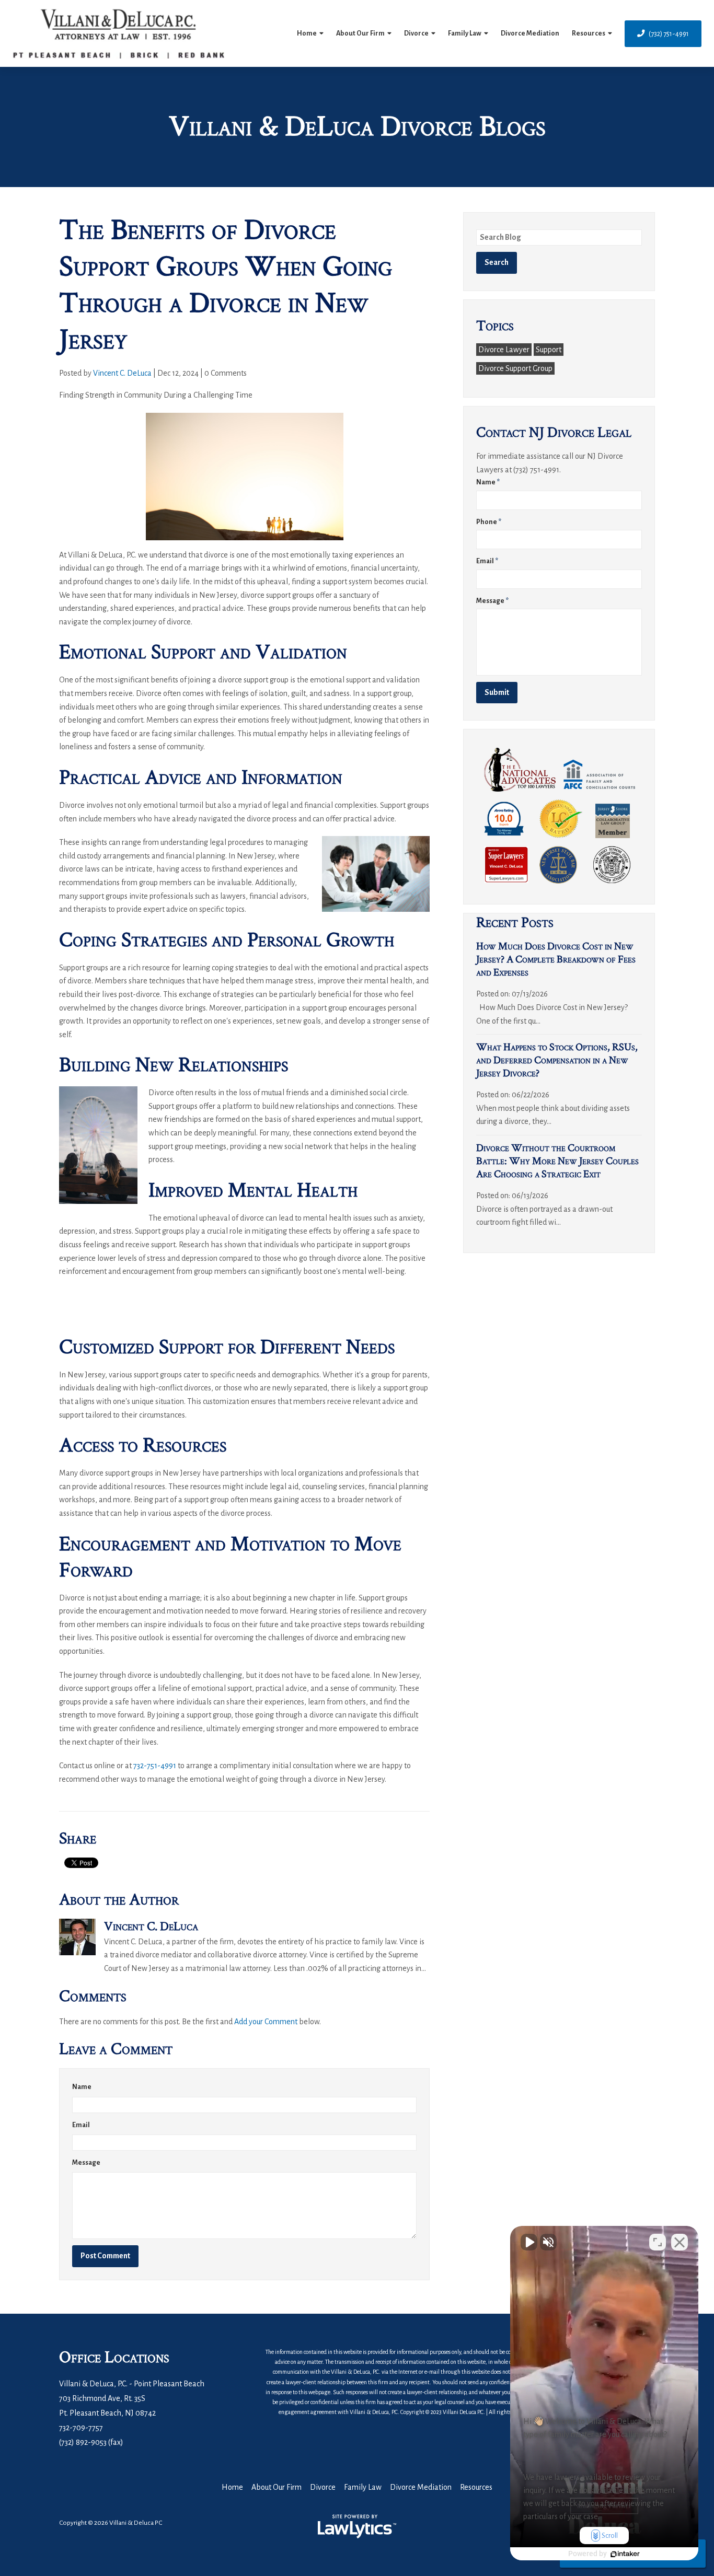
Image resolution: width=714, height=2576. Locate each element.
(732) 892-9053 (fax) (91, 2442)
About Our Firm (360, 33)
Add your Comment (266, 2022)
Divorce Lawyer (504, 350)
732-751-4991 (155, 1766)
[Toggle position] (658, 2242)
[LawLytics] (357, 2526)
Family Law (465, 33)
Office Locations (114, 2357)
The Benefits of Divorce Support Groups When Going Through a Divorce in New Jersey (226, 285)
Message (86, 2163)
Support (549, 350)
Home (307, 33)
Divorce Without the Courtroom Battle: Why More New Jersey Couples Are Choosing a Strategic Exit (557, 1161)
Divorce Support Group (515, 368)
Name (82, 2087)
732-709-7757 (81, 2428)
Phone (489, 522)
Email (81, 2125)
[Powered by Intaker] (625, 2554)
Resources (589, 33)
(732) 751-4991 (669, 34)
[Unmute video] (529, 2242)
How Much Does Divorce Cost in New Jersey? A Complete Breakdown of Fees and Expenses (556, 959)
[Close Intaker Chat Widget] (680, 2242)
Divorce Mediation (530, 33)
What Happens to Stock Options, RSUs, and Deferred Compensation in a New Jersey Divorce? (557, 1060)
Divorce (416, 33)
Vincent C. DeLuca (122, 373)
